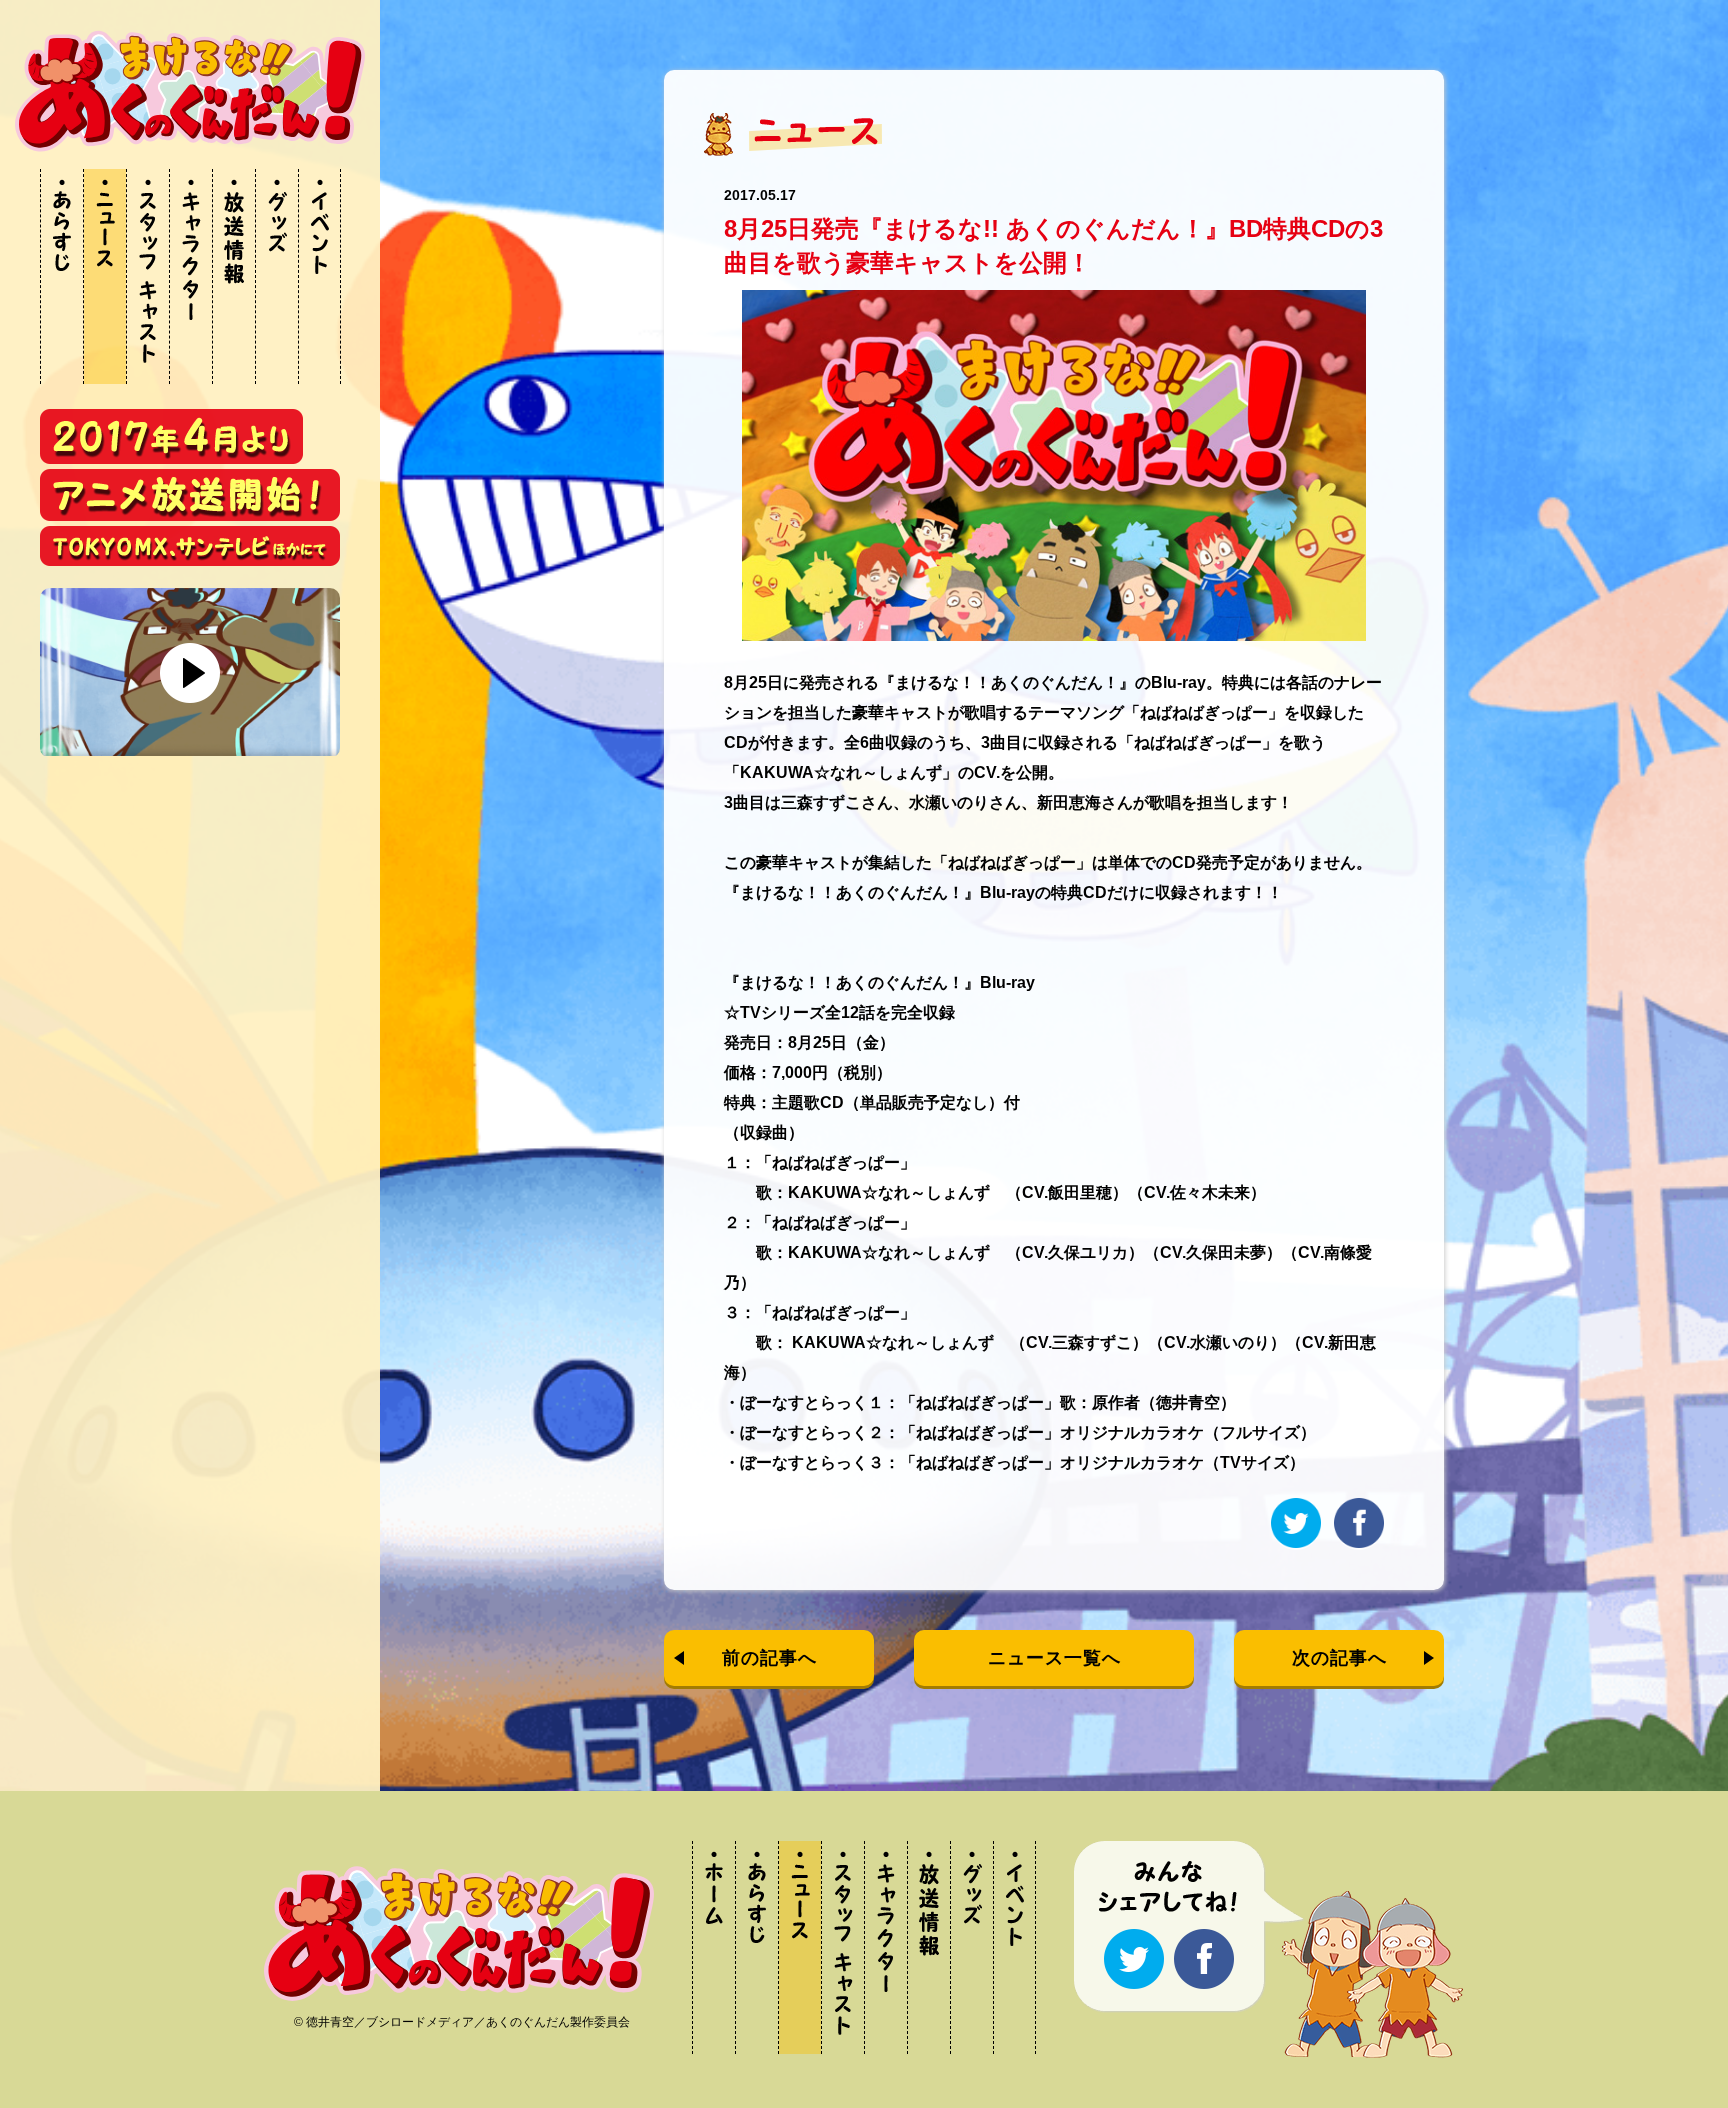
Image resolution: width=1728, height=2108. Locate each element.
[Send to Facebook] (1359, 1544)
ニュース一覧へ (1054, 1658)
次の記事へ (1339, 1658)
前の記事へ (769, 1658)
